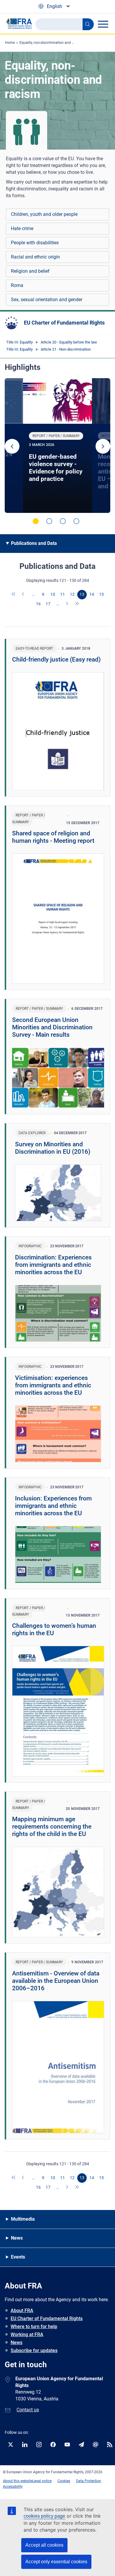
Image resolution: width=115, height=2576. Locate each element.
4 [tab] (76, 521)
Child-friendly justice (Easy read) (56, 659)
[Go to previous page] (24, 595)
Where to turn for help (34, 2327)
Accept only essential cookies (56, 2562)
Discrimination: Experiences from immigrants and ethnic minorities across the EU (53, 1265)
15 (101, 594)
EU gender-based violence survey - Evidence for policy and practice (56, 468)
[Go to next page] (68, 604)
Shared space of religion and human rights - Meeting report (53, 837)
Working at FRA (27, 2335)
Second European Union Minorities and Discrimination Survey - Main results (52, 1027)
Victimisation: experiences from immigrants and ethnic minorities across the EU (53, 1385)
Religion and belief (30, 271)
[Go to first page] (14, 595)
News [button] (17, 2238)
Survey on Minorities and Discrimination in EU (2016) (53, 1148)
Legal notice (42, 2481)
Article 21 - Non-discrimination (66, 349)
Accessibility (13, 2487)
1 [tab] (36, 521)
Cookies (64, 2481)
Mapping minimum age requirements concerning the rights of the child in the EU (52, 1827)
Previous (12, 446)
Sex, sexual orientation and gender (47, 300)
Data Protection (89, 2481)
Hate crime (22, 228)
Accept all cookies (44, 2545)
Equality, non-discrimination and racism (51, 43)
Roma (17, 285)
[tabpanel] (57, 446)
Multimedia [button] (23, 2219)
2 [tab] (49, 521)
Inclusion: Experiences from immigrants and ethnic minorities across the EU (53, 1506)
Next (103, 446)
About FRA (22, 2311)
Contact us (28, 2410)
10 (53, 594)
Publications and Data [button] (34, 543)
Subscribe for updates (34, 2351)
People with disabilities (35, 243)
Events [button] (18, 2257)
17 (48, 604)
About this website (18, 2481)
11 (63, 594)
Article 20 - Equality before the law (69, 342)
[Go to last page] (77, 604)
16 (38, 604)
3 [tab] (63, 521)
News (17, 2343)
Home (10, 43)
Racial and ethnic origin (35, 257)
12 (72, 594)
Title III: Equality (19, 342)
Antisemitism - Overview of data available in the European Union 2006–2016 (56, 1981)
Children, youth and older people (44, 214)
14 (92, 594)
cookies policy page (44, 2516)
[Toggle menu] (103, 24)
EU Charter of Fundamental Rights (64, 323)
